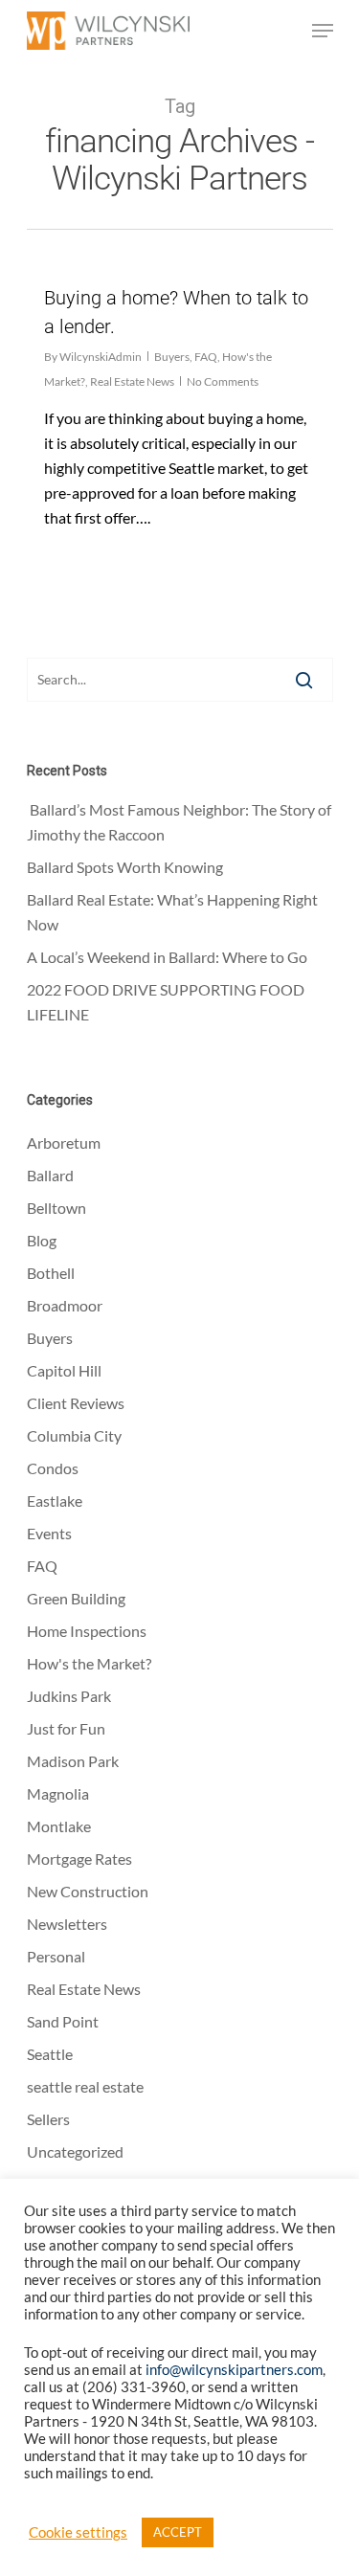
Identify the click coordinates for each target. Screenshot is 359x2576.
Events (49, 1533)
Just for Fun (66, 1728)
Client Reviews (76, 1403)
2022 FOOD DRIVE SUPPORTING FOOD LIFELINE (166, 1002)
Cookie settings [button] (78, 2532)
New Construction (88, 1891)
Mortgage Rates (79, 1859)
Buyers (172, 357)
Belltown (56, 1208)
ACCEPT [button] (178, 2532)
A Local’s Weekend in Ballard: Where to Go (168, 957)
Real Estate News (132, 381)
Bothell (51, 1273)
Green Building (76, 1598)
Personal (56, 1956)
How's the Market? (89, 1663)
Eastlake (55, 1501)
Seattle (50, 2054)
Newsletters (67, 1924)
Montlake (59, 1826)
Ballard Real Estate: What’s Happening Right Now (172, 912)
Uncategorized (75, 2151)
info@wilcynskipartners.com (234, 2370)
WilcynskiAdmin (101, 357)
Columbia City (74, 1435)
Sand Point (63, 2021)
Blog (42, 1240)
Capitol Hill (64, 1370)
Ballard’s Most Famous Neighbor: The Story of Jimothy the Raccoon (179, 822)
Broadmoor (65, 1305)
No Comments (223, 381)
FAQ (206, 357)
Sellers (48, 2119)
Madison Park (73, 1761)
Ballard (50, 1175)
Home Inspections (87, 1631)
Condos (53, 1468)
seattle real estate (85, 2086)
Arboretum (64, 1142)
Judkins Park (69, 1696)
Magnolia (58, 1793)
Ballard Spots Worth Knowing (126, 867)
